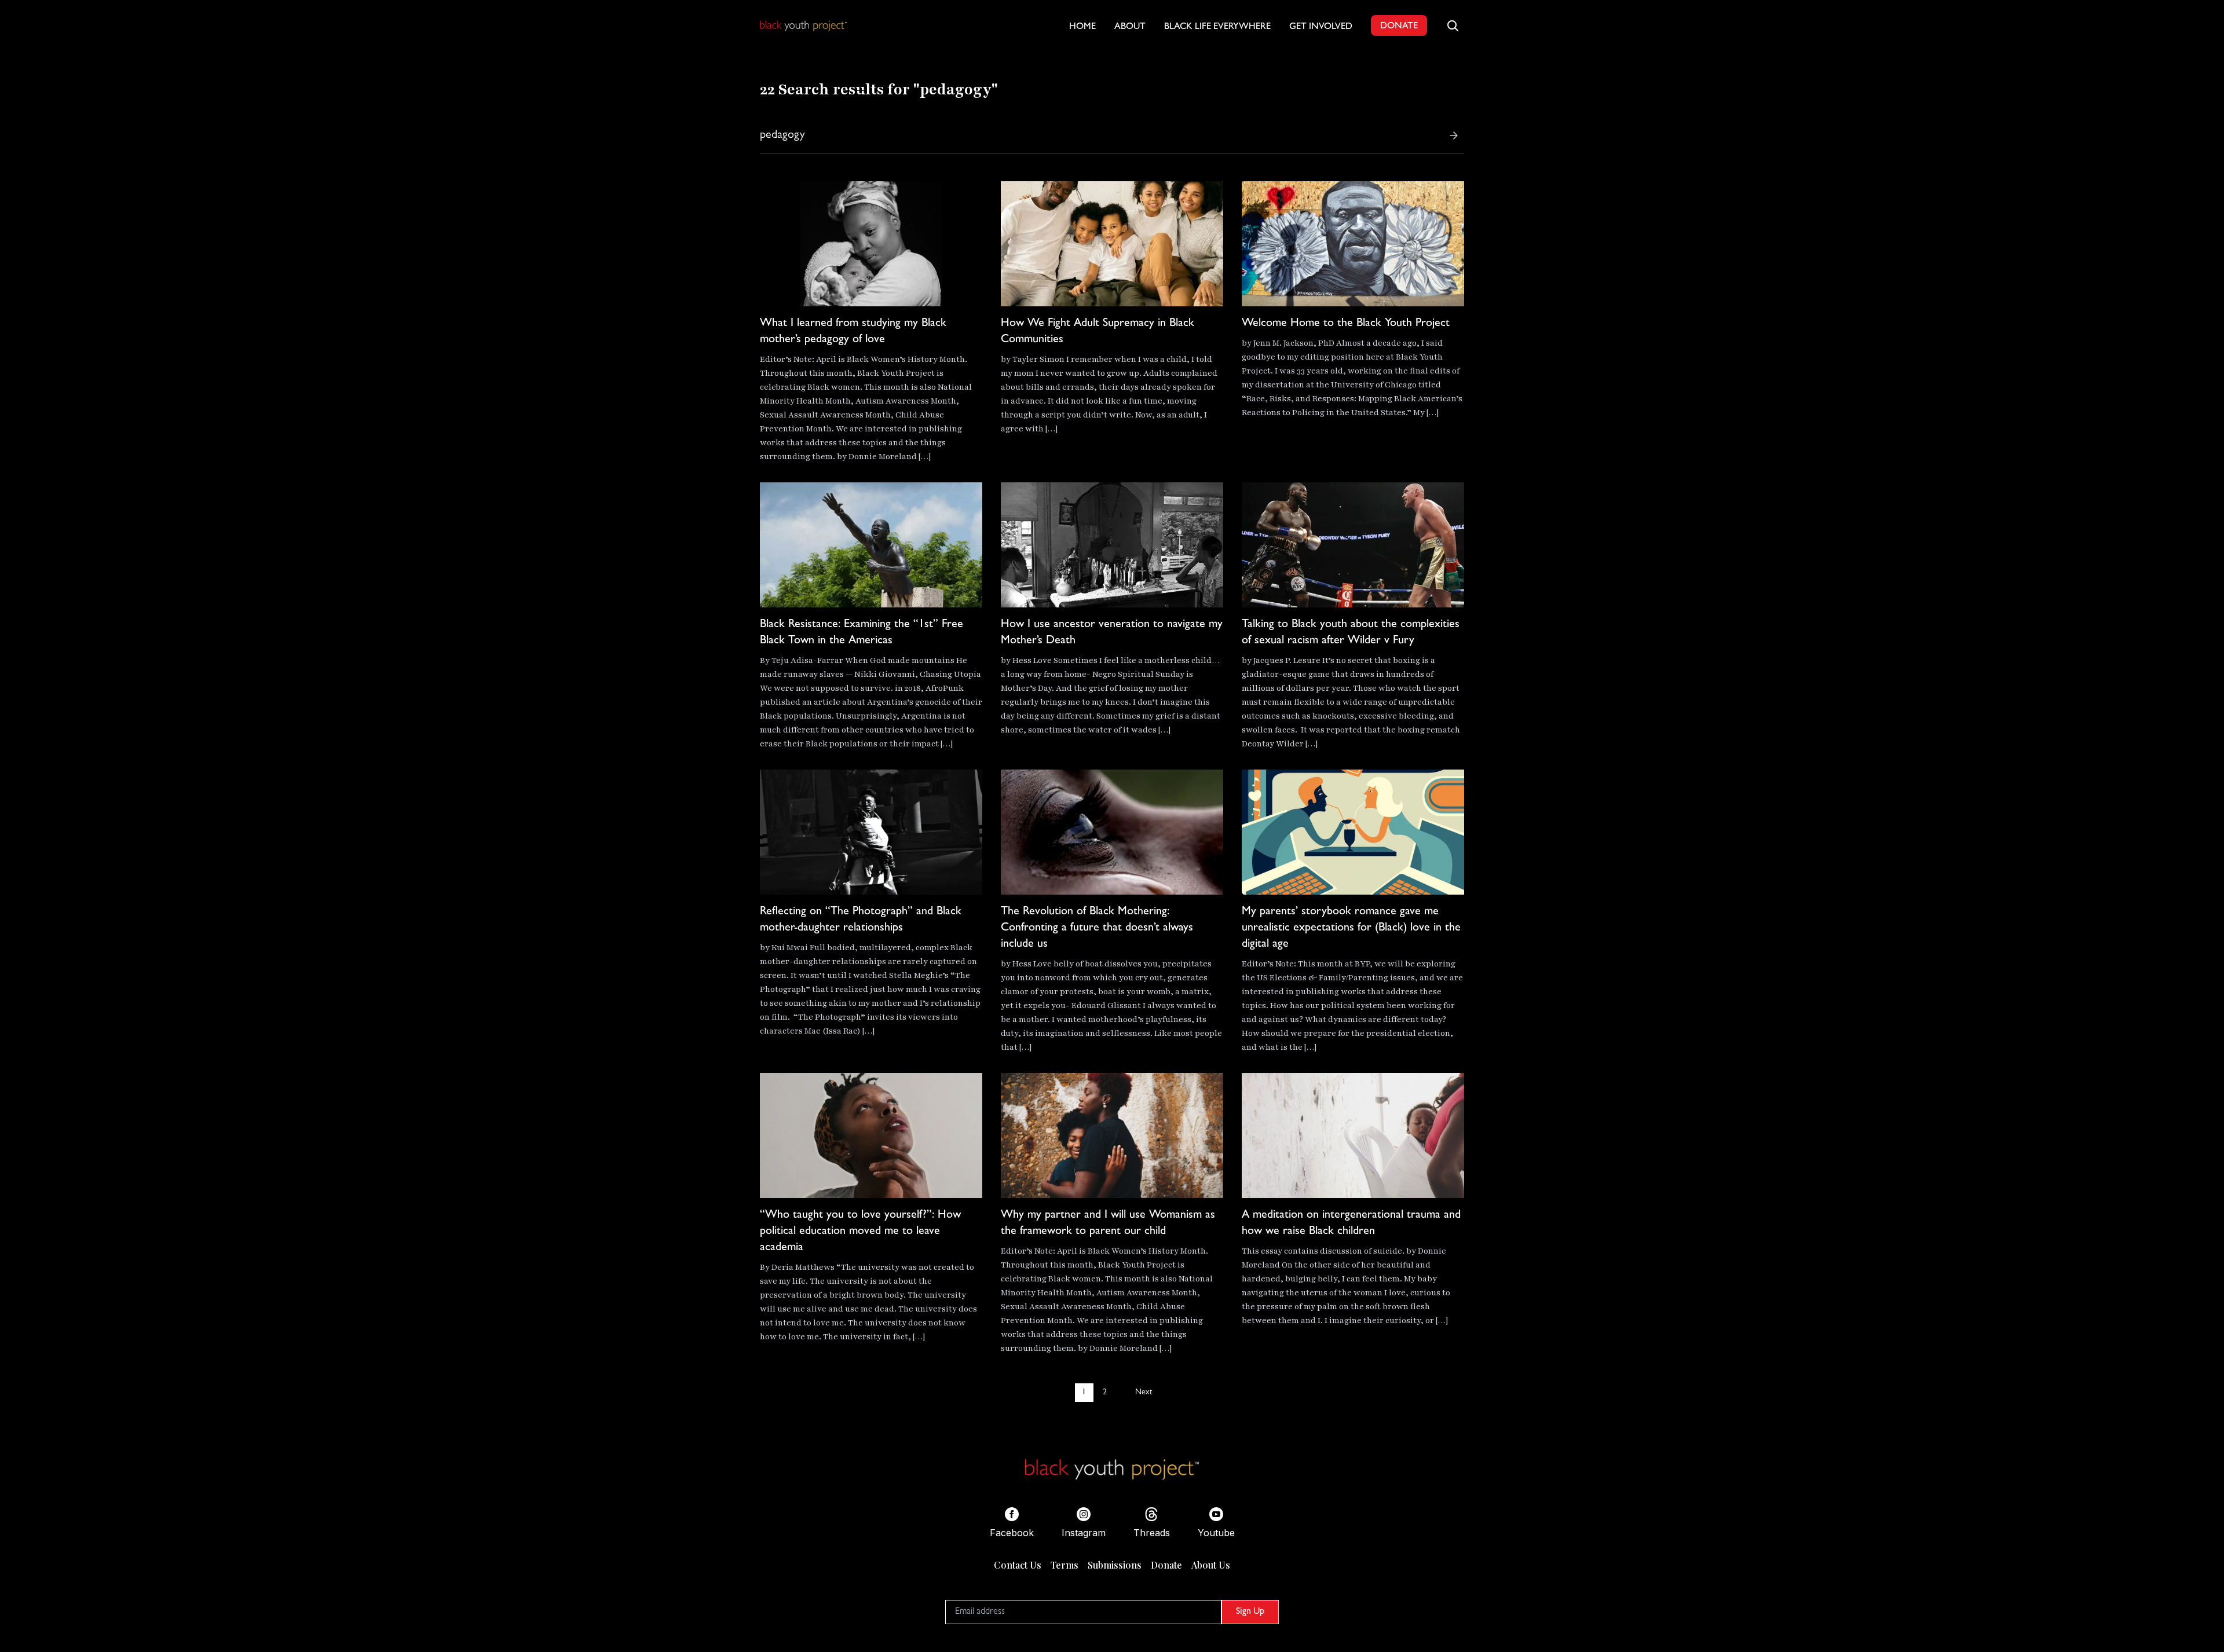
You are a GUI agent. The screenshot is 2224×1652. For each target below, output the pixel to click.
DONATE (1399, 27)
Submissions (1115, 1565)
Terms (1065, 1565)
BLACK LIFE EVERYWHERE (1217, 27)
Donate (1166, 1565)
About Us (1211, 1565)
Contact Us (1018, 1565)
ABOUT (1130, 27)
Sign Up (1250, 1612)
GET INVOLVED (1321, 27)
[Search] (1454, 135)
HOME (1082, 27)
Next (1144, 1393)
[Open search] (1453, 25)
